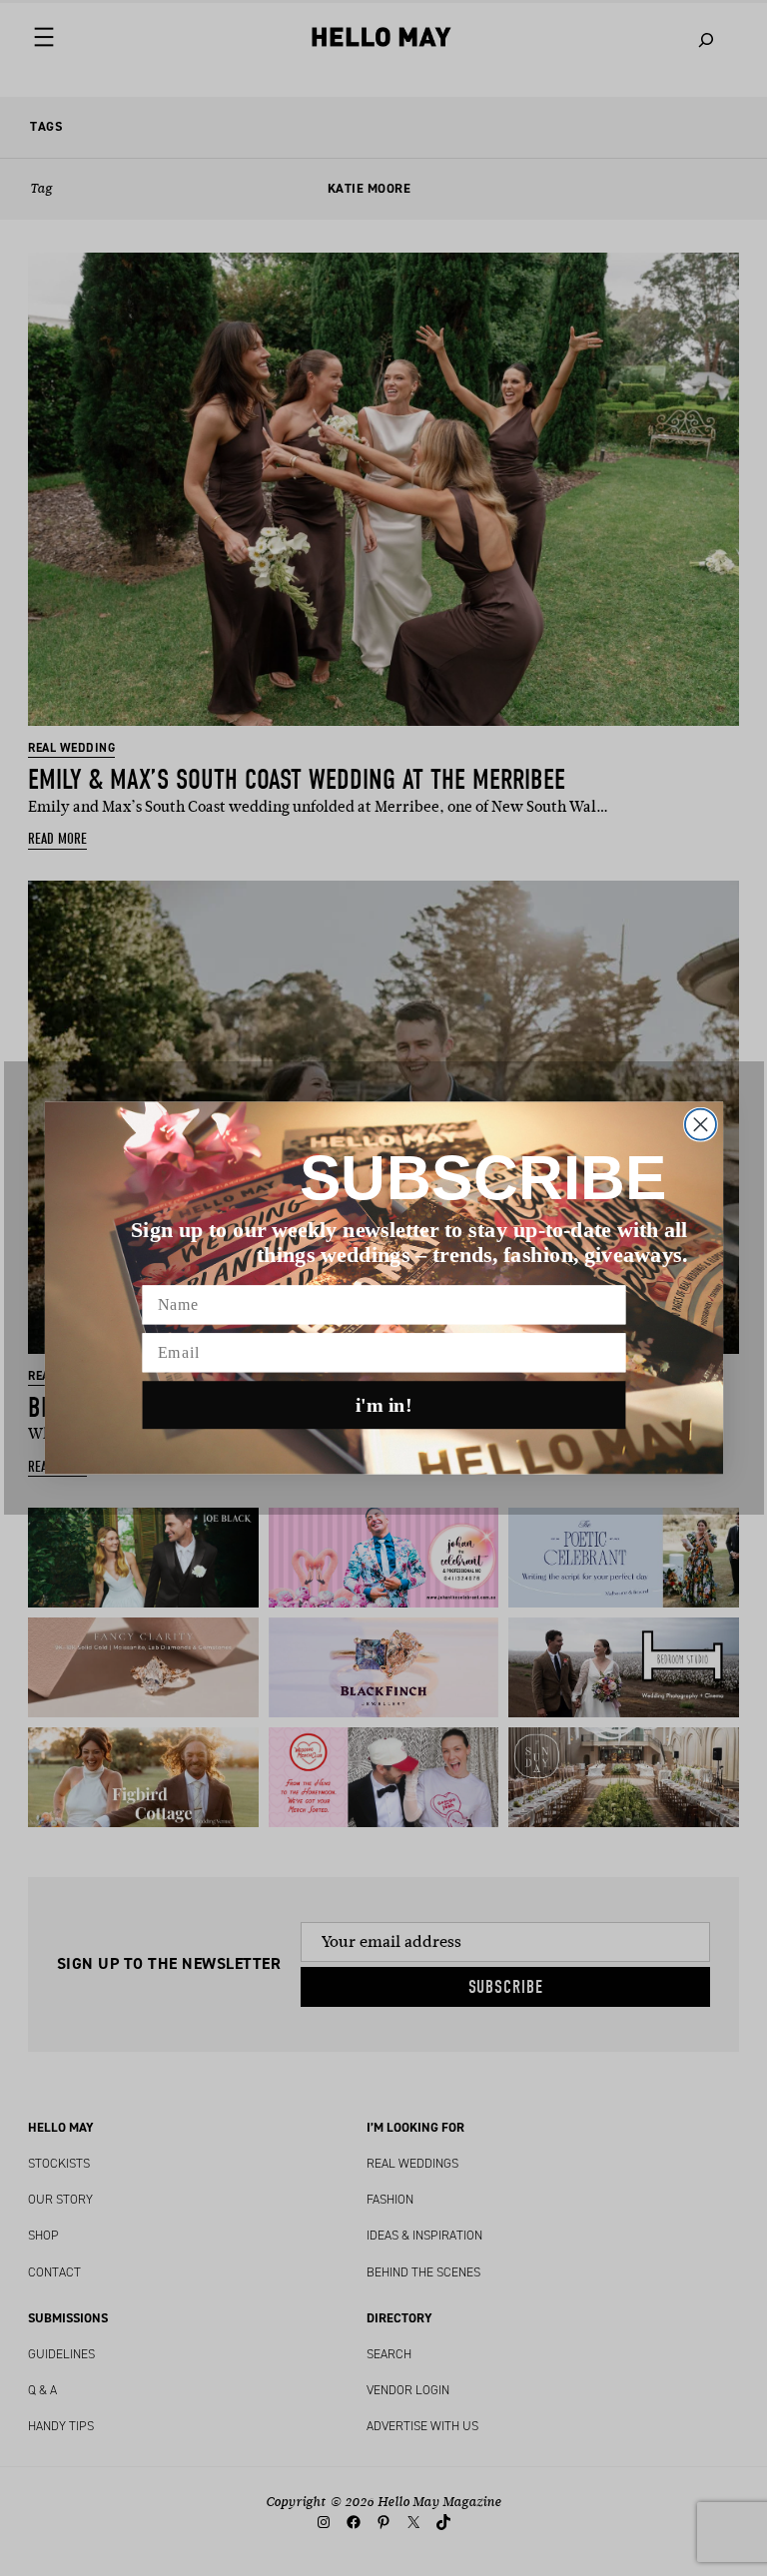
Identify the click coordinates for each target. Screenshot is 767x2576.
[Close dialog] (700, 1125)
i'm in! (384, 1405)
